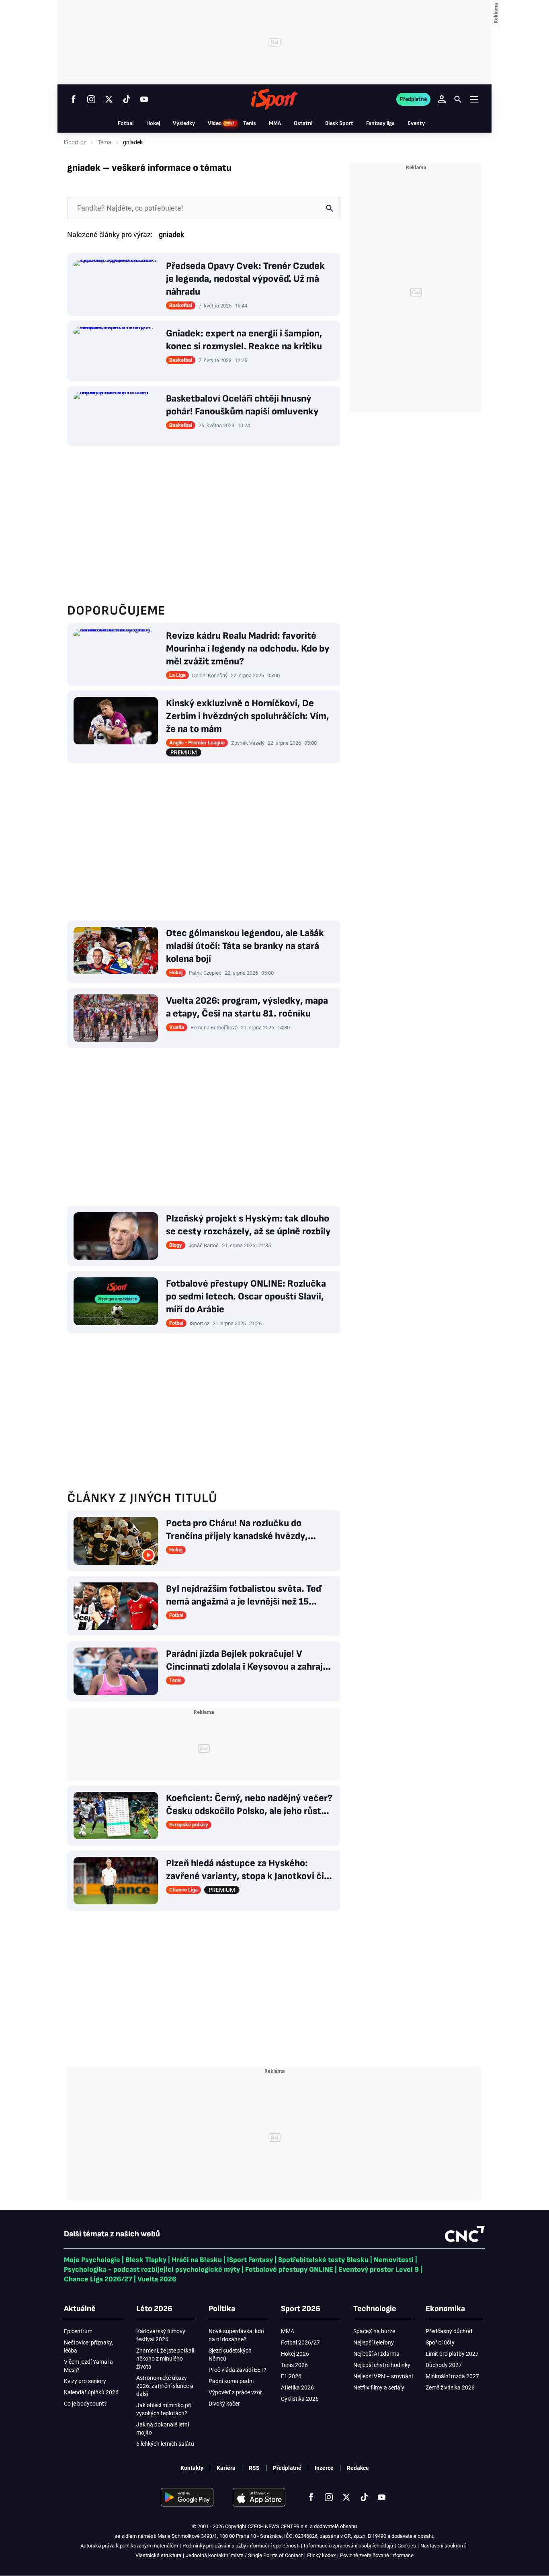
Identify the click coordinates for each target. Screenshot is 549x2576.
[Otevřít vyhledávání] (458, 99)
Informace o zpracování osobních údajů (348, 2546)
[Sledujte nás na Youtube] (144, 99)
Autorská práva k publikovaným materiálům (129, 2546)
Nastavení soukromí (443, 2546)
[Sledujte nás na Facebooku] (74, 99)
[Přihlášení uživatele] (442, 99)
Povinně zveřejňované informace (377, 2555)
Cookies (407, 2546)
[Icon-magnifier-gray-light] (329, 208)
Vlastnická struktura (158, 2555)
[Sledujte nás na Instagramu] (91, 99)
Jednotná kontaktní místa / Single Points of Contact (244, 2555)
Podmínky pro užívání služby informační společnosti (241, 2546)
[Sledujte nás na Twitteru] (109, 99)
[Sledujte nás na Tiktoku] (127, 99)
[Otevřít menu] (474, 99)
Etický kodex (321, 2555)
